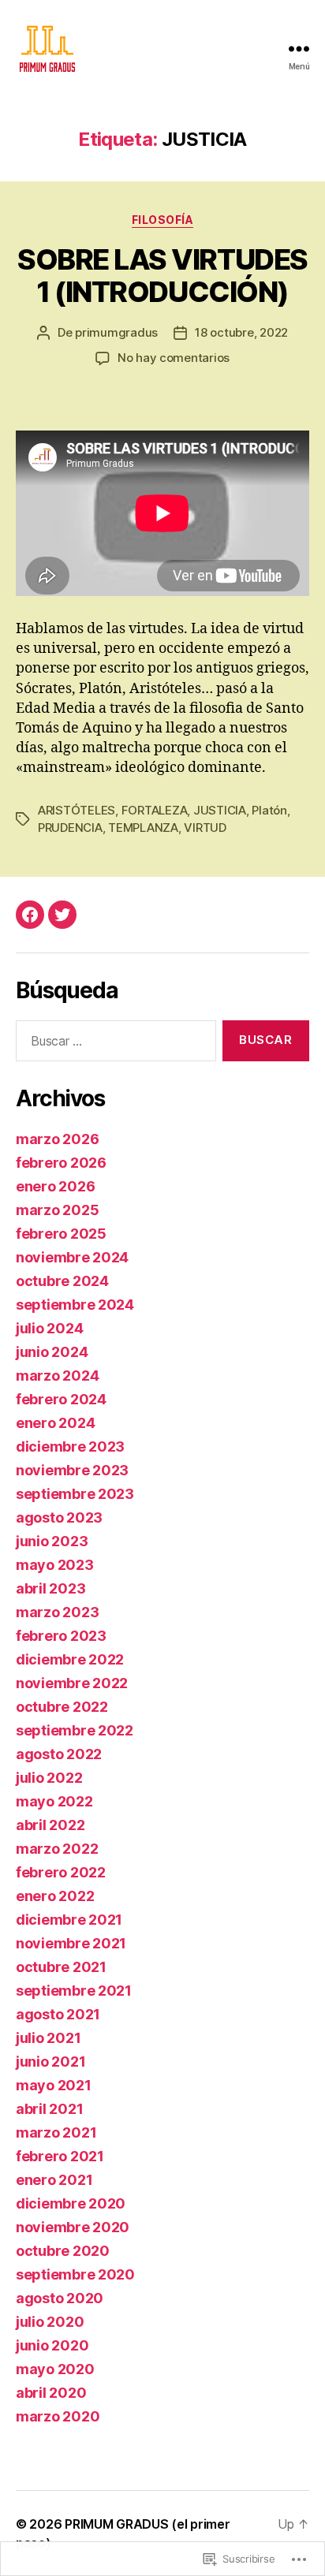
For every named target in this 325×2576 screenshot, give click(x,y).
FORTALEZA (155, 810)
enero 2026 (55, 1186)
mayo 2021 (54, 2085)
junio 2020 (52, 2345)
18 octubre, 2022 (241, 332)
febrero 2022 (61, 1872)
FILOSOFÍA (163, 220)
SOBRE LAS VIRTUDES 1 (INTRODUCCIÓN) (162, 276)
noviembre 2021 (71, 1943)
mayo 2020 (55, 2369)
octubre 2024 (62, 1281)
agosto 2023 (59, 1517)
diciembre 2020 (71, 2203)
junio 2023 (52, 1541)
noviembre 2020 (73, 2227)
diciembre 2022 (70, 1659)
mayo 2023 (55, 1565)
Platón (269, 810)
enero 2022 (55, 1896)
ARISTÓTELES (77, 810)
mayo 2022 (54, 1801)
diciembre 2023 (70, 1446)
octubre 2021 (61, 1967)
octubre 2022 (62, 1707)
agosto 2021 (58, 2014)
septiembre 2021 (74, 1991)
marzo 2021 (56, 2132)
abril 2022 (50, 1825)
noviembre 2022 (72, 1683)
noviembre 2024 (72, 1257)
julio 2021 (48, 2038)
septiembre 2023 (75, 1494)
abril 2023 (50, 1588)
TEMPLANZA (143, 828)
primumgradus (116, 332)
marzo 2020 (58, 2416)
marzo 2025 (57, 1210)
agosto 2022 (59, 1754)
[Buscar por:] (113, 1044)
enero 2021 (54, 2180)
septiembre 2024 (75, 1305)
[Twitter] (62, 915)
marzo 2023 (57, 1612)
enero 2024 (55, 1423)
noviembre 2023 (72, 1470)
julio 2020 (50, 2322)
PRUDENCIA (70, 828)
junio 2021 (50, 2062)
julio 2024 (49, 1328)
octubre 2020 (63, 2251)
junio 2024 (52, 1352)
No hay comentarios (174, 358)
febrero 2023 (61, 1636)
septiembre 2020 (75, 2274)
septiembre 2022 (75, 1730)
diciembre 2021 (69, 1920)
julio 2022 (49, 1778)
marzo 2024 (57, 1376)
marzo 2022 (57, 1849)
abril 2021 (49, 2109)
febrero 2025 (61, 1234)
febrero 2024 (61, 1399)
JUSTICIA (220, 810)
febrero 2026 (61, 1163)
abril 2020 (51, 2393)
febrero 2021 (60, 2156)
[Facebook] (30, 915)
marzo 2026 (57, 1139)
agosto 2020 (60, 2298)
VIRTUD (205, 828)
